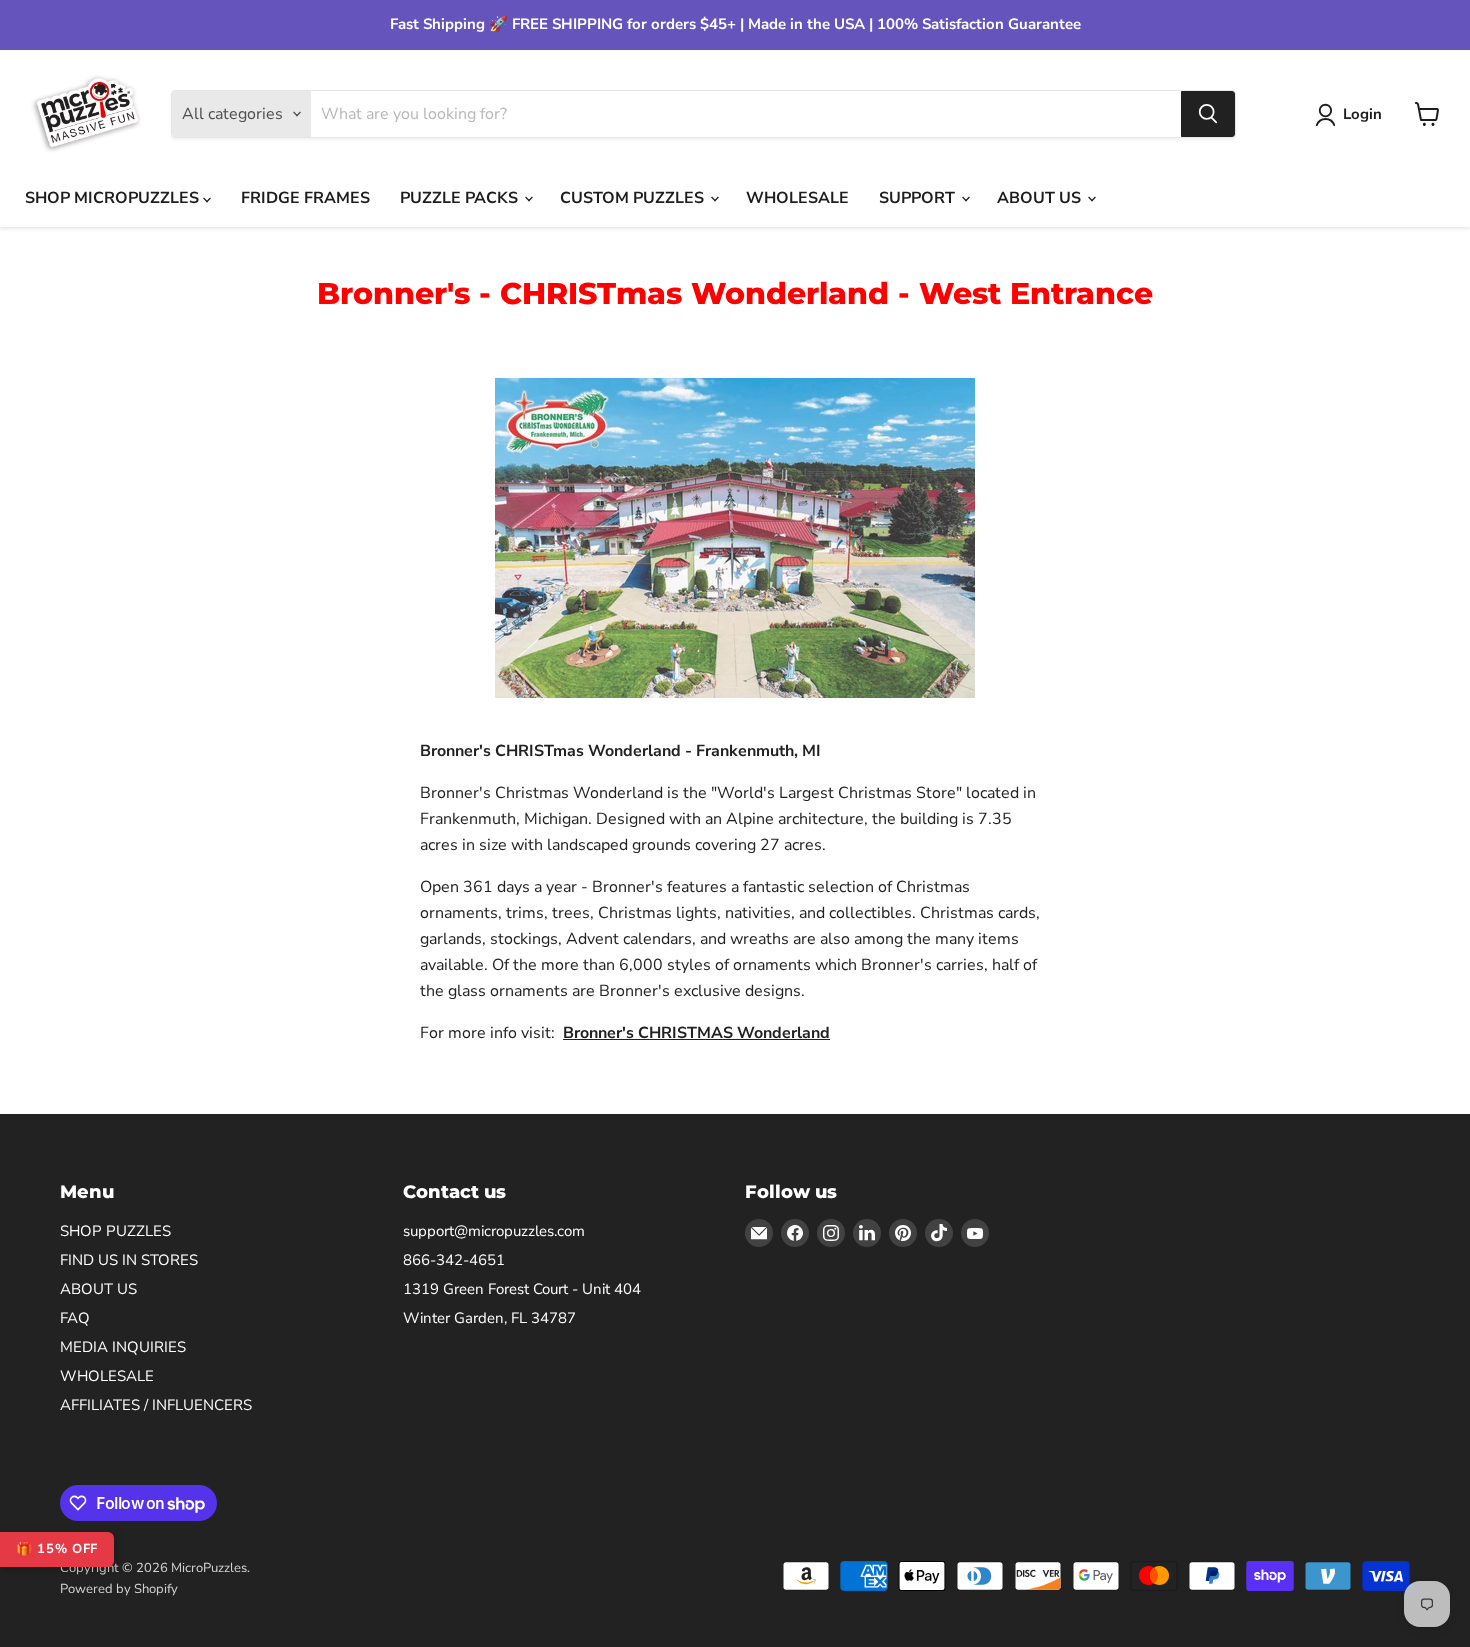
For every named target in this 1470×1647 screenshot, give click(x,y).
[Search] (1208, 114)
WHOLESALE (797, 198)
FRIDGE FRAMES (305, 198)
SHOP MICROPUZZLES (114, 198)
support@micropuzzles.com (494, 1231)
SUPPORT (919, 198)
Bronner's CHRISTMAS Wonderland (696, 1033)
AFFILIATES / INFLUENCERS (156, 1405)
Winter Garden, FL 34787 (489, 1318)
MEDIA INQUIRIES (123, 1347)
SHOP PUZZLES (115, 1231)
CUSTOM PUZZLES (634, 198)
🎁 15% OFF (57, 1549)
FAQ (75, 1318)
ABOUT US (1041, 198)
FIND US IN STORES (129, 1260)
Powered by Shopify (119, 1589)
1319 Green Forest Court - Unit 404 (522, 1289)
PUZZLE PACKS (461, 198)
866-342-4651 (454, 1260)
